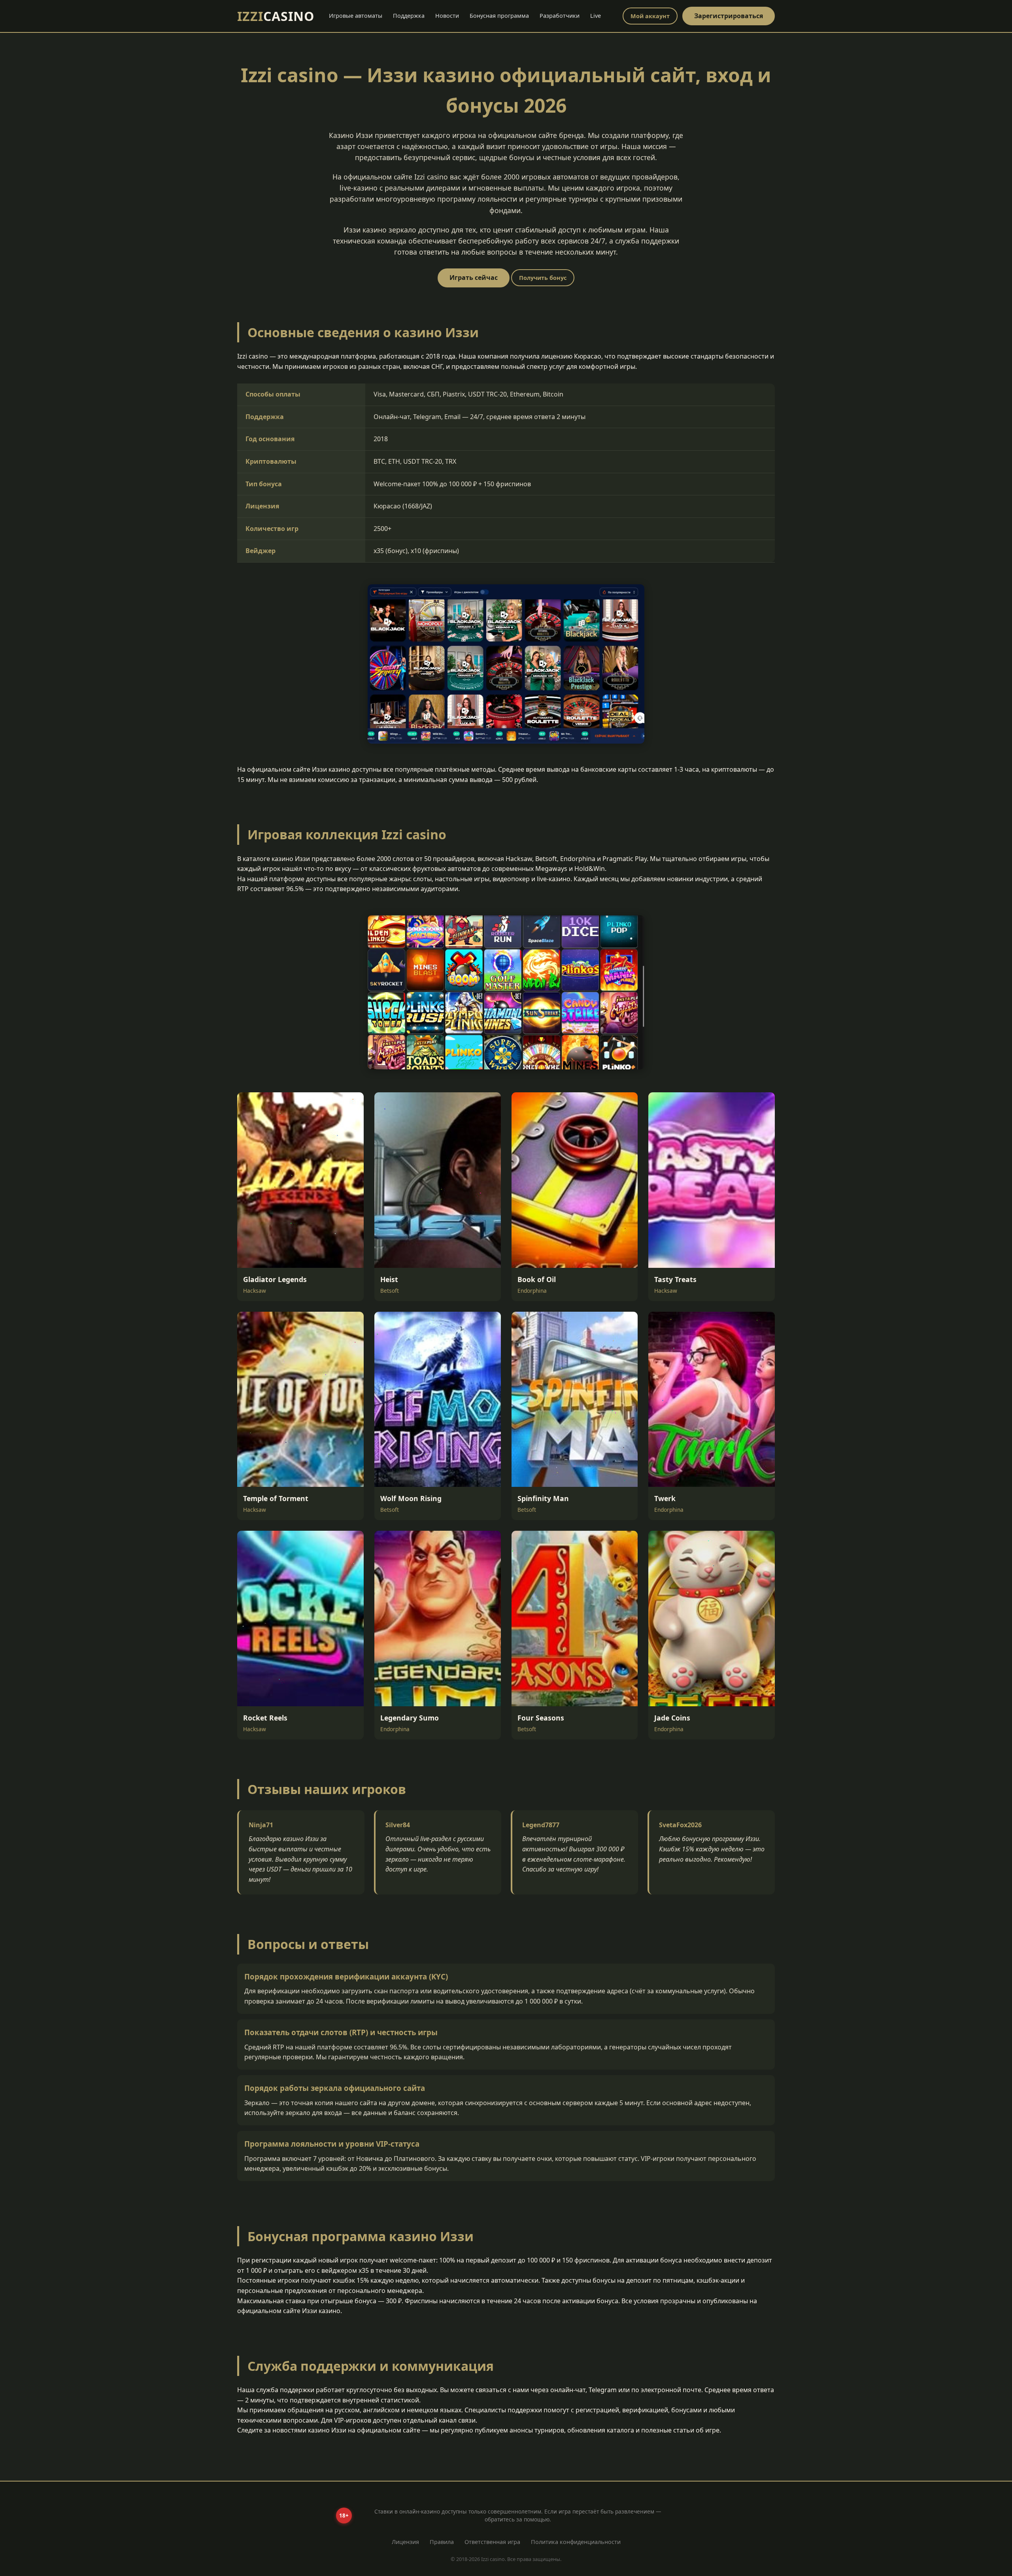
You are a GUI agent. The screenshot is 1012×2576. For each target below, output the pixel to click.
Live (596, 16)
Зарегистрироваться (729, 16)
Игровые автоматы (356, 16)
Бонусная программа (499, 16)
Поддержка (409, 16)
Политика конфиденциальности (576, 2542)
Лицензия (405, 2542)
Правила (442, 2542)
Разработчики (560, 16)
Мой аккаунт (650, 16)
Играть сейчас (474, 278)
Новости (447, 16)
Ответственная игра (492, 2542)
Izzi (276, 16)
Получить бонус (543, 278)
